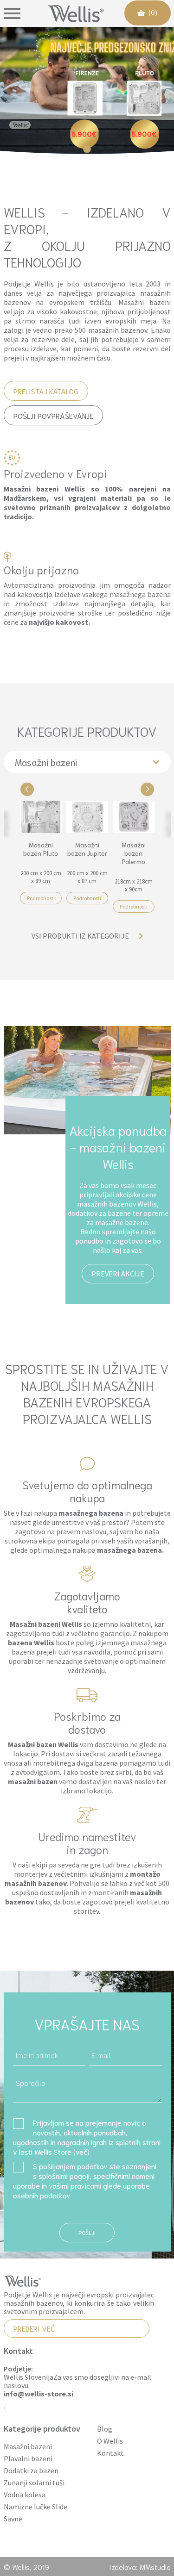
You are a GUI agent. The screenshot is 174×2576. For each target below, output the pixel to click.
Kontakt (110, 2453)
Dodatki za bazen (31, 2471)
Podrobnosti (41, 898)
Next (147, 789)
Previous (27, 789)
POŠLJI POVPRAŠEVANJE (53, 415)
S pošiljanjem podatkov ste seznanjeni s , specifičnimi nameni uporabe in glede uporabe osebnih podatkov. (85, 2180)
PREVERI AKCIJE (118, 1274)
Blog (105, 2429)
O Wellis (110, 2441)
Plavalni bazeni (28, 2459)
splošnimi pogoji (64, 2175)
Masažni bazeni (28, 2447)
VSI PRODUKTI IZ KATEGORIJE (80, 936)
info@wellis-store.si (39, 2394)
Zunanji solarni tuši (34, 2483)
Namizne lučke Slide (35, 2507)
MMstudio (155, 2567)
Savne (13, 2519)
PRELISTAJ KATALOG (46, 391)
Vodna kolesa (25, 2495)
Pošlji (87, 2232)
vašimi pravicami (75, 2185)
